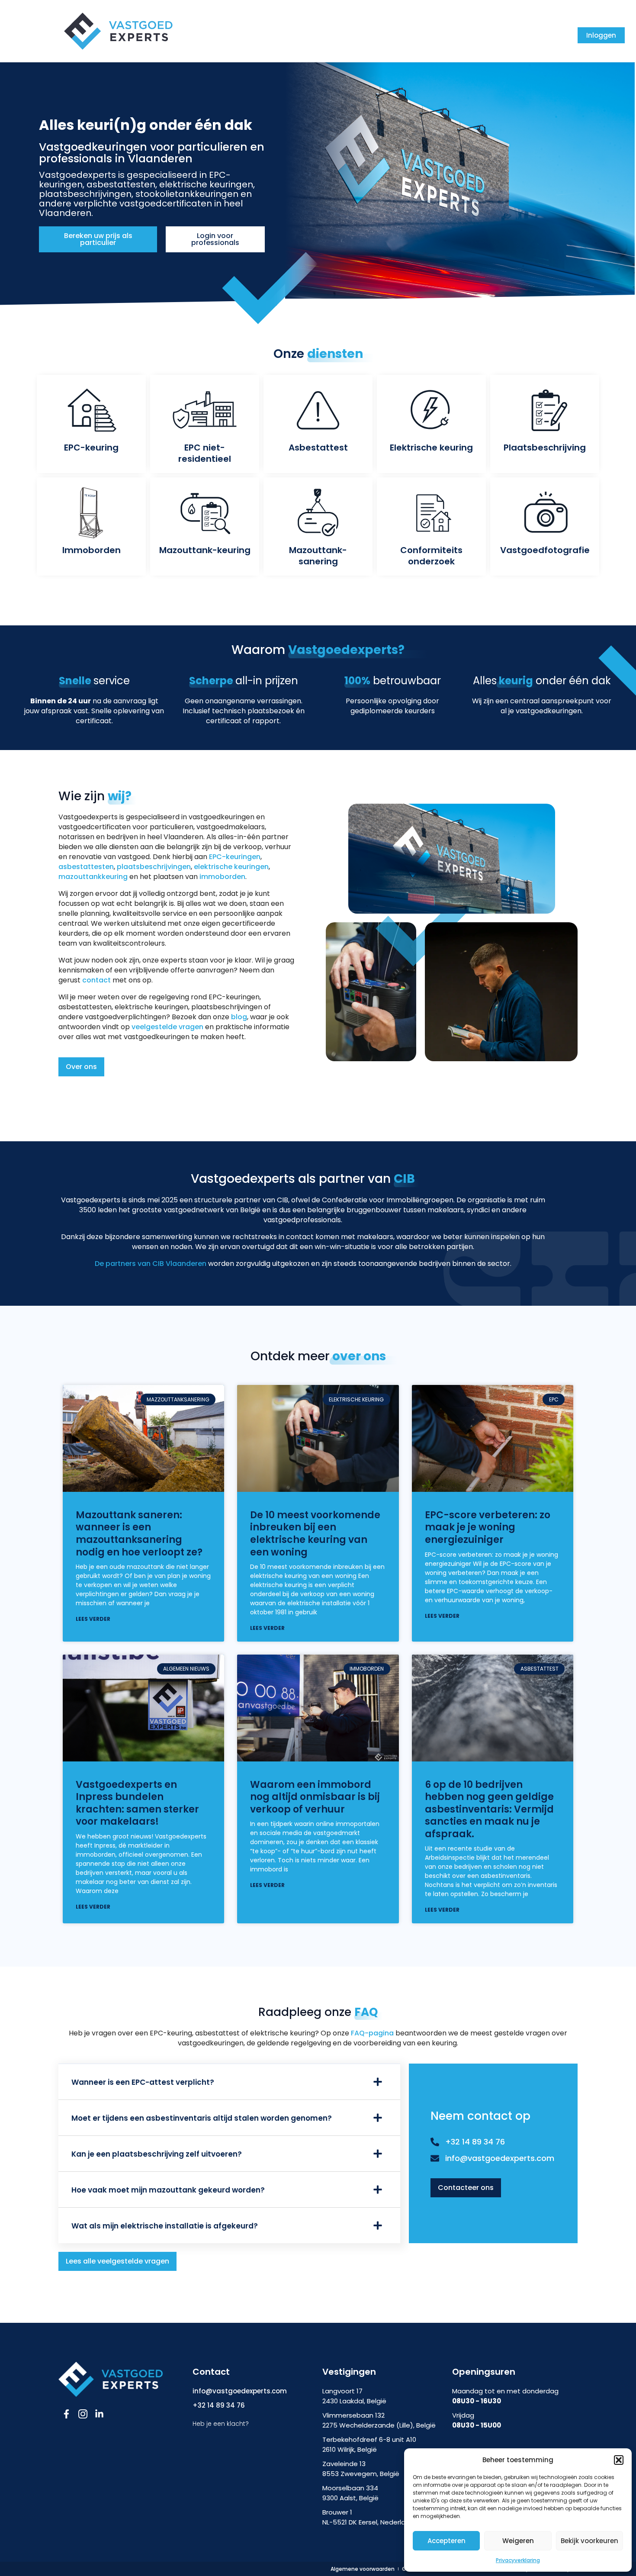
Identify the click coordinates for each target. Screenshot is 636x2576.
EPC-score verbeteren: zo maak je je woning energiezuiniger (488, 1527)
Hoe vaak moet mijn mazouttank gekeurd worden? (168, 2190)
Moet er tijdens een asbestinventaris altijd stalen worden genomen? (202, 2118)
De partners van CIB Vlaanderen (151, 1264)
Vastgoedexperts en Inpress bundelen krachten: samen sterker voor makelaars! (137, 1803)
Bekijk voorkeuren (589, 2541)
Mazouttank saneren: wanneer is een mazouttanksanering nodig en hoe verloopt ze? (139, 1534)
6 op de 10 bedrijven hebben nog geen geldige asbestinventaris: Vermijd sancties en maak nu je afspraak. (489, 1809)
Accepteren (446, 2541)
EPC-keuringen (235, 857)
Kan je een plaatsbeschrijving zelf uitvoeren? (157, 2154)
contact (96, 980)
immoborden (222, 877)
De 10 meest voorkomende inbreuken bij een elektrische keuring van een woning (315, 1534)
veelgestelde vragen (167, 1027)
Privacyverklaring (518, 2560)
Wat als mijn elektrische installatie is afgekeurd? (165, 2226)
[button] (619, 2460)
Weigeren (518, 2541)
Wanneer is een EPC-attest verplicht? (143, 2082)
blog (239, 1017)
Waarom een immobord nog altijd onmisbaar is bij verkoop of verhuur (315, 1797)
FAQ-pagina (372, 2033)
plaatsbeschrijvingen (154, 867)
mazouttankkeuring (93, 877)
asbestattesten (86, 867)
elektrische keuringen (231, 867)
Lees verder (93, 1619)
